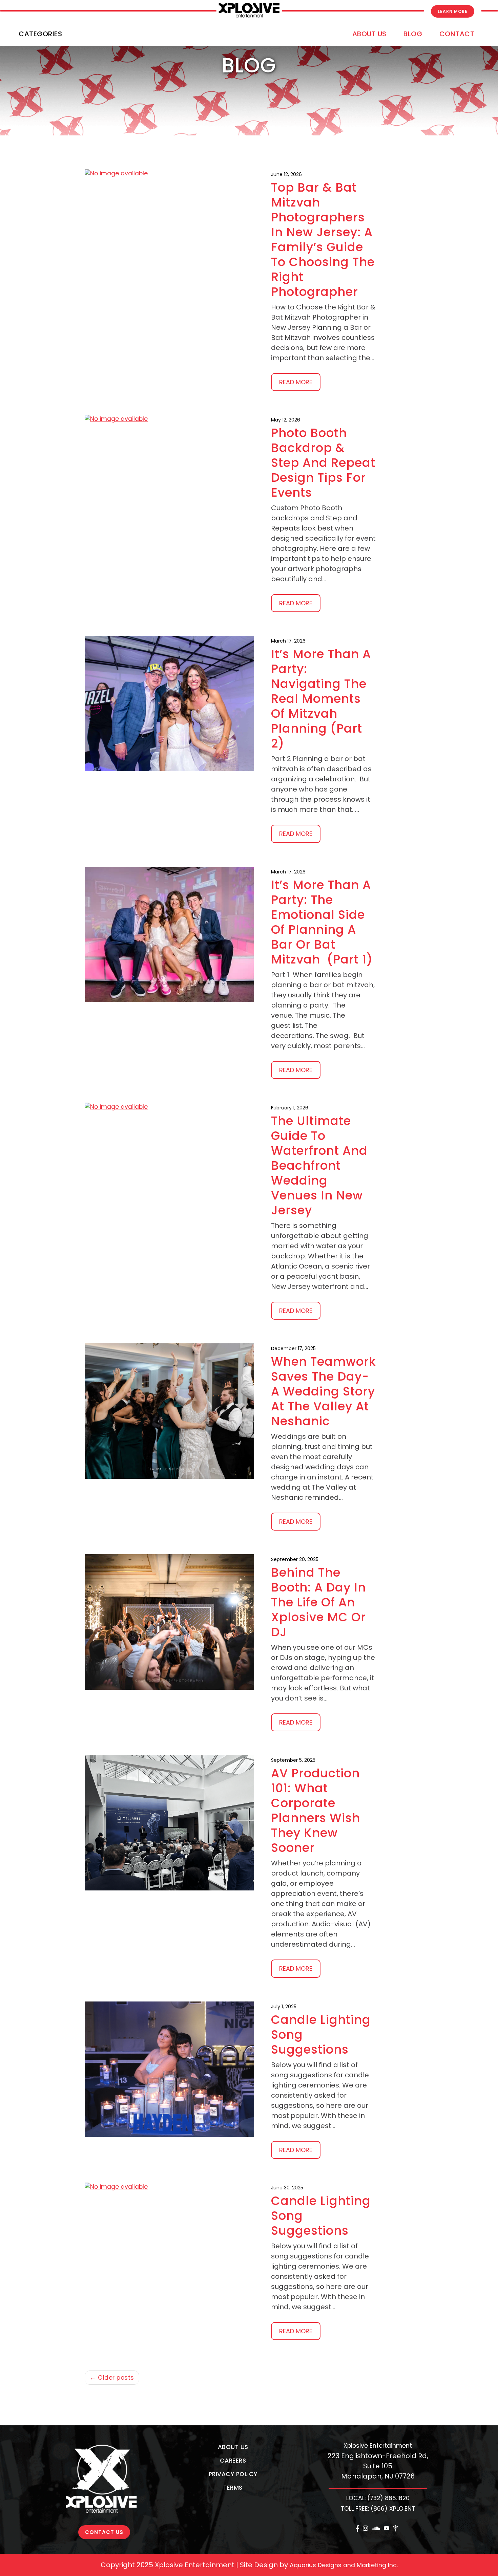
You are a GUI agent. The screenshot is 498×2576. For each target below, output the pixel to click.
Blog (413, 34)
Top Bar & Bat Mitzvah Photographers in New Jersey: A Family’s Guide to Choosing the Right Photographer (323, 240)
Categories (40, 34)
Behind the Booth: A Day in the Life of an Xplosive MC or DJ (318, 1602)
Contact (457, 34)
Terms (233, 2488)
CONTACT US (104, 2532)
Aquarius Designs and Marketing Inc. (344, 2565)
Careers (233, 2461)
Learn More (453, 11)
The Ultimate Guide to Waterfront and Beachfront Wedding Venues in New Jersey (319, 1165)
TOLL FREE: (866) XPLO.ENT (378, 2509)
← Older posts (112, 2378)
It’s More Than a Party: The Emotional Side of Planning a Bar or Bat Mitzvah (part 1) (322, 922)
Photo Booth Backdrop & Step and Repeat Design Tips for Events (323, 463)
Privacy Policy (233, 2474)
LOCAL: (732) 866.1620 (378, 2498)
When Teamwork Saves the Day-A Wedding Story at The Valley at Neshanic (324, 1391)
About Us (369, 34)
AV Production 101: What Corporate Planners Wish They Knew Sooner (316, 1810)
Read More (296, 382)
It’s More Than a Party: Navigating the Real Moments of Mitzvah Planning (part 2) (321, 699)
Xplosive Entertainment (378, 2446)
